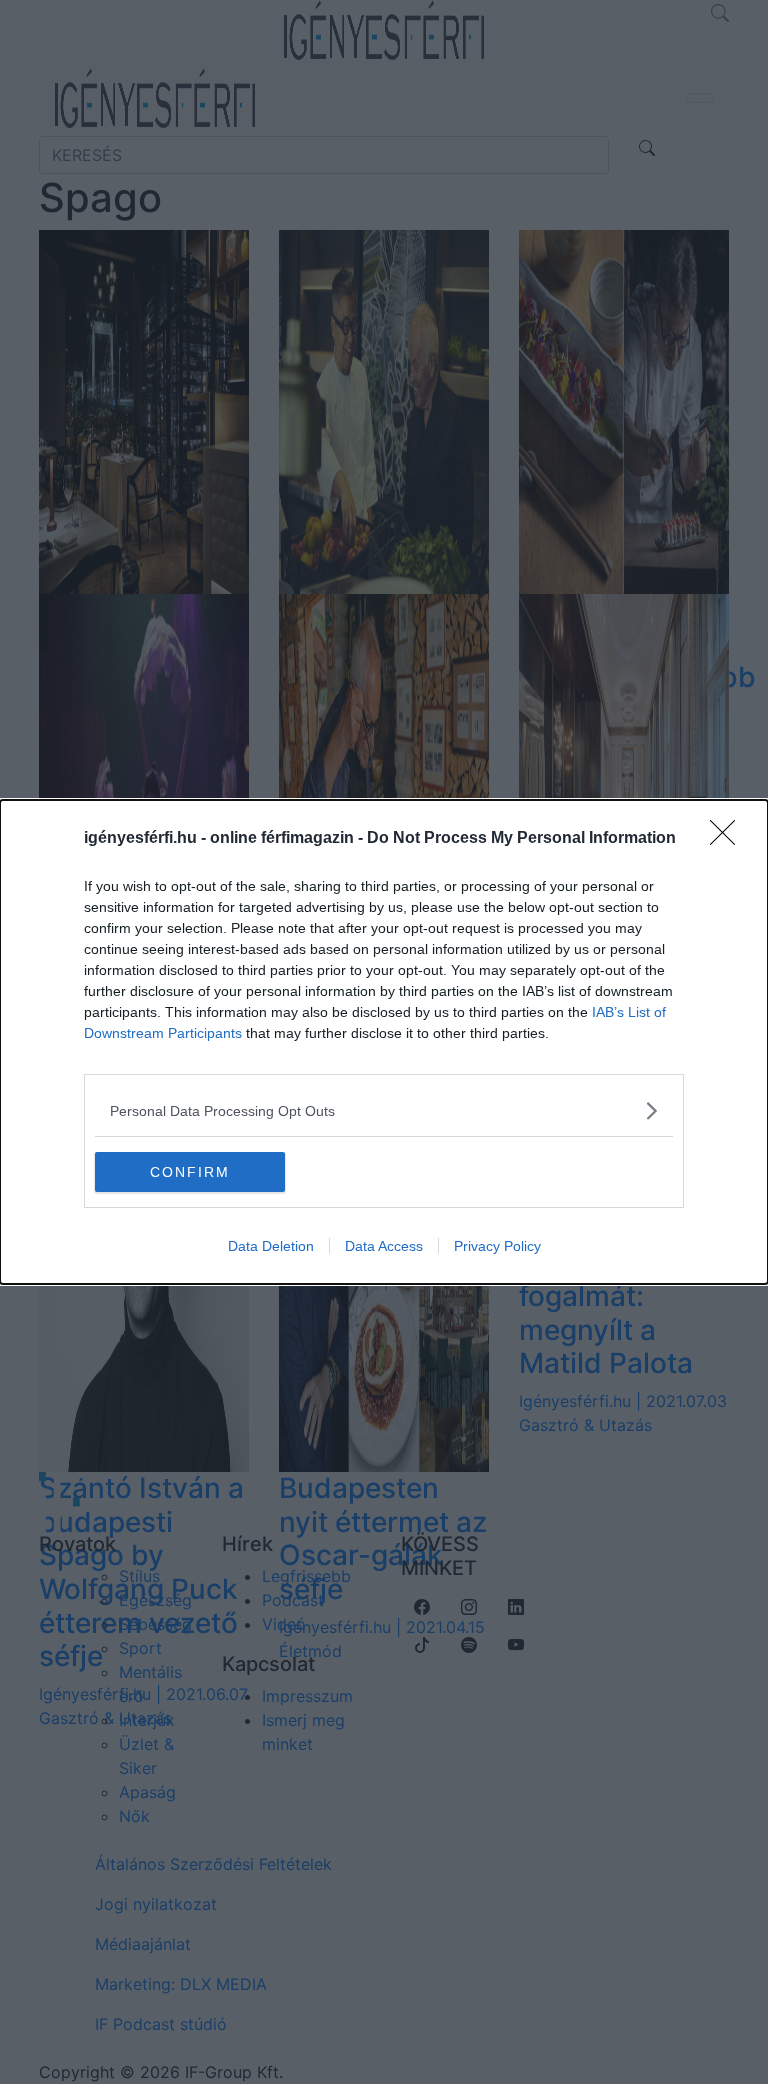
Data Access (384, 1246)
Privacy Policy (497, 1246)
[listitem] (384, 1110)
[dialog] (384, 1042)
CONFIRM (190, 1172)
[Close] (729, 839)
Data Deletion (271, 1246)
